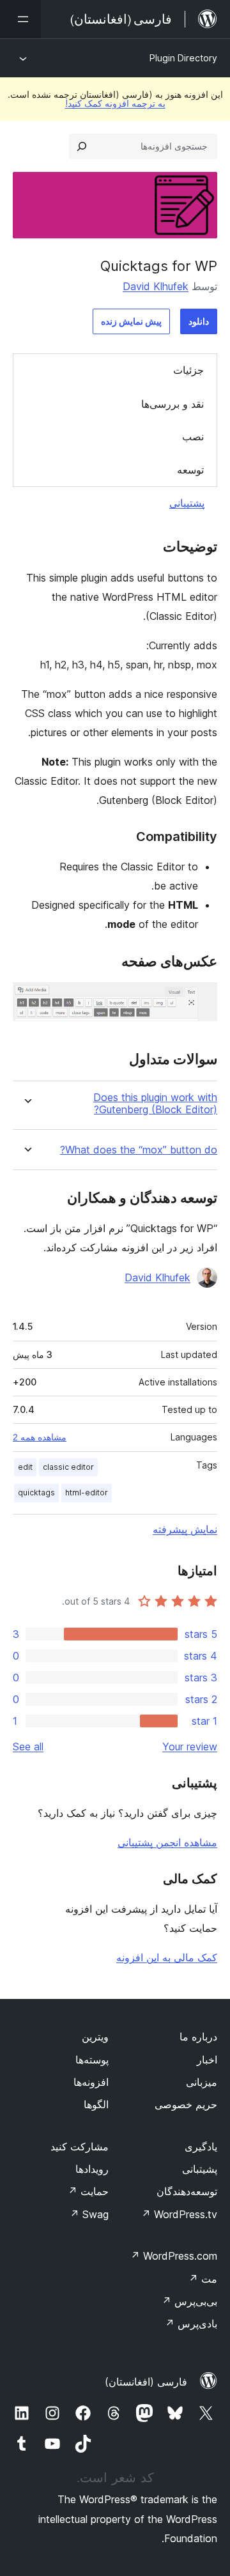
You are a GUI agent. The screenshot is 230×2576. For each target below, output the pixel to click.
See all (28, 1747)
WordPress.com (174, 2256)
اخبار (207, 2060)
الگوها (96, 2104)
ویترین (95, 2037)
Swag (89, 2214)
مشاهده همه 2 (40, 1437)
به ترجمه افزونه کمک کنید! (115, 103)
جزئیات (188, 370)
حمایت (88, 2191)
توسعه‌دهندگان (187, 2191)
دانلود (199, 321)
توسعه (190, 470)
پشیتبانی (200, 2169)
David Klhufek (156, 286)
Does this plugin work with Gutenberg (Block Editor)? (155, 1104)
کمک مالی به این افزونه (167, 1957)
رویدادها (92, 2169)
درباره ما (198, 2037)
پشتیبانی (187, 503)
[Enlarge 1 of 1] (200, 999)
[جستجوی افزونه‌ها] (82, 146)
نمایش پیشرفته (185, 1529)
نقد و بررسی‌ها (172, 404)
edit (25, 1467)
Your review (190, 1747)
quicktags (36, 1492)
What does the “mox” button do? (139, 1150)
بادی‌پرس (191, 2324)
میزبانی (202, 2082)
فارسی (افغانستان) (146, 2382)
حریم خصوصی (186, 2104)
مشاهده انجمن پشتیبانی (167, 1842)
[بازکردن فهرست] (20, 19)
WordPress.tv (179, 2214)
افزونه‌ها (91, 2082)
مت (203, 2279)
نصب (193, 436)
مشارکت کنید (80, 2147)
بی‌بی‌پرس (189, 2301)
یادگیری (201, 2147)
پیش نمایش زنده (131, 321)
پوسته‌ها (92, 2060)
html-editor (87, 1492)
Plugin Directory (183, 58)
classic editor (68, 1467)
